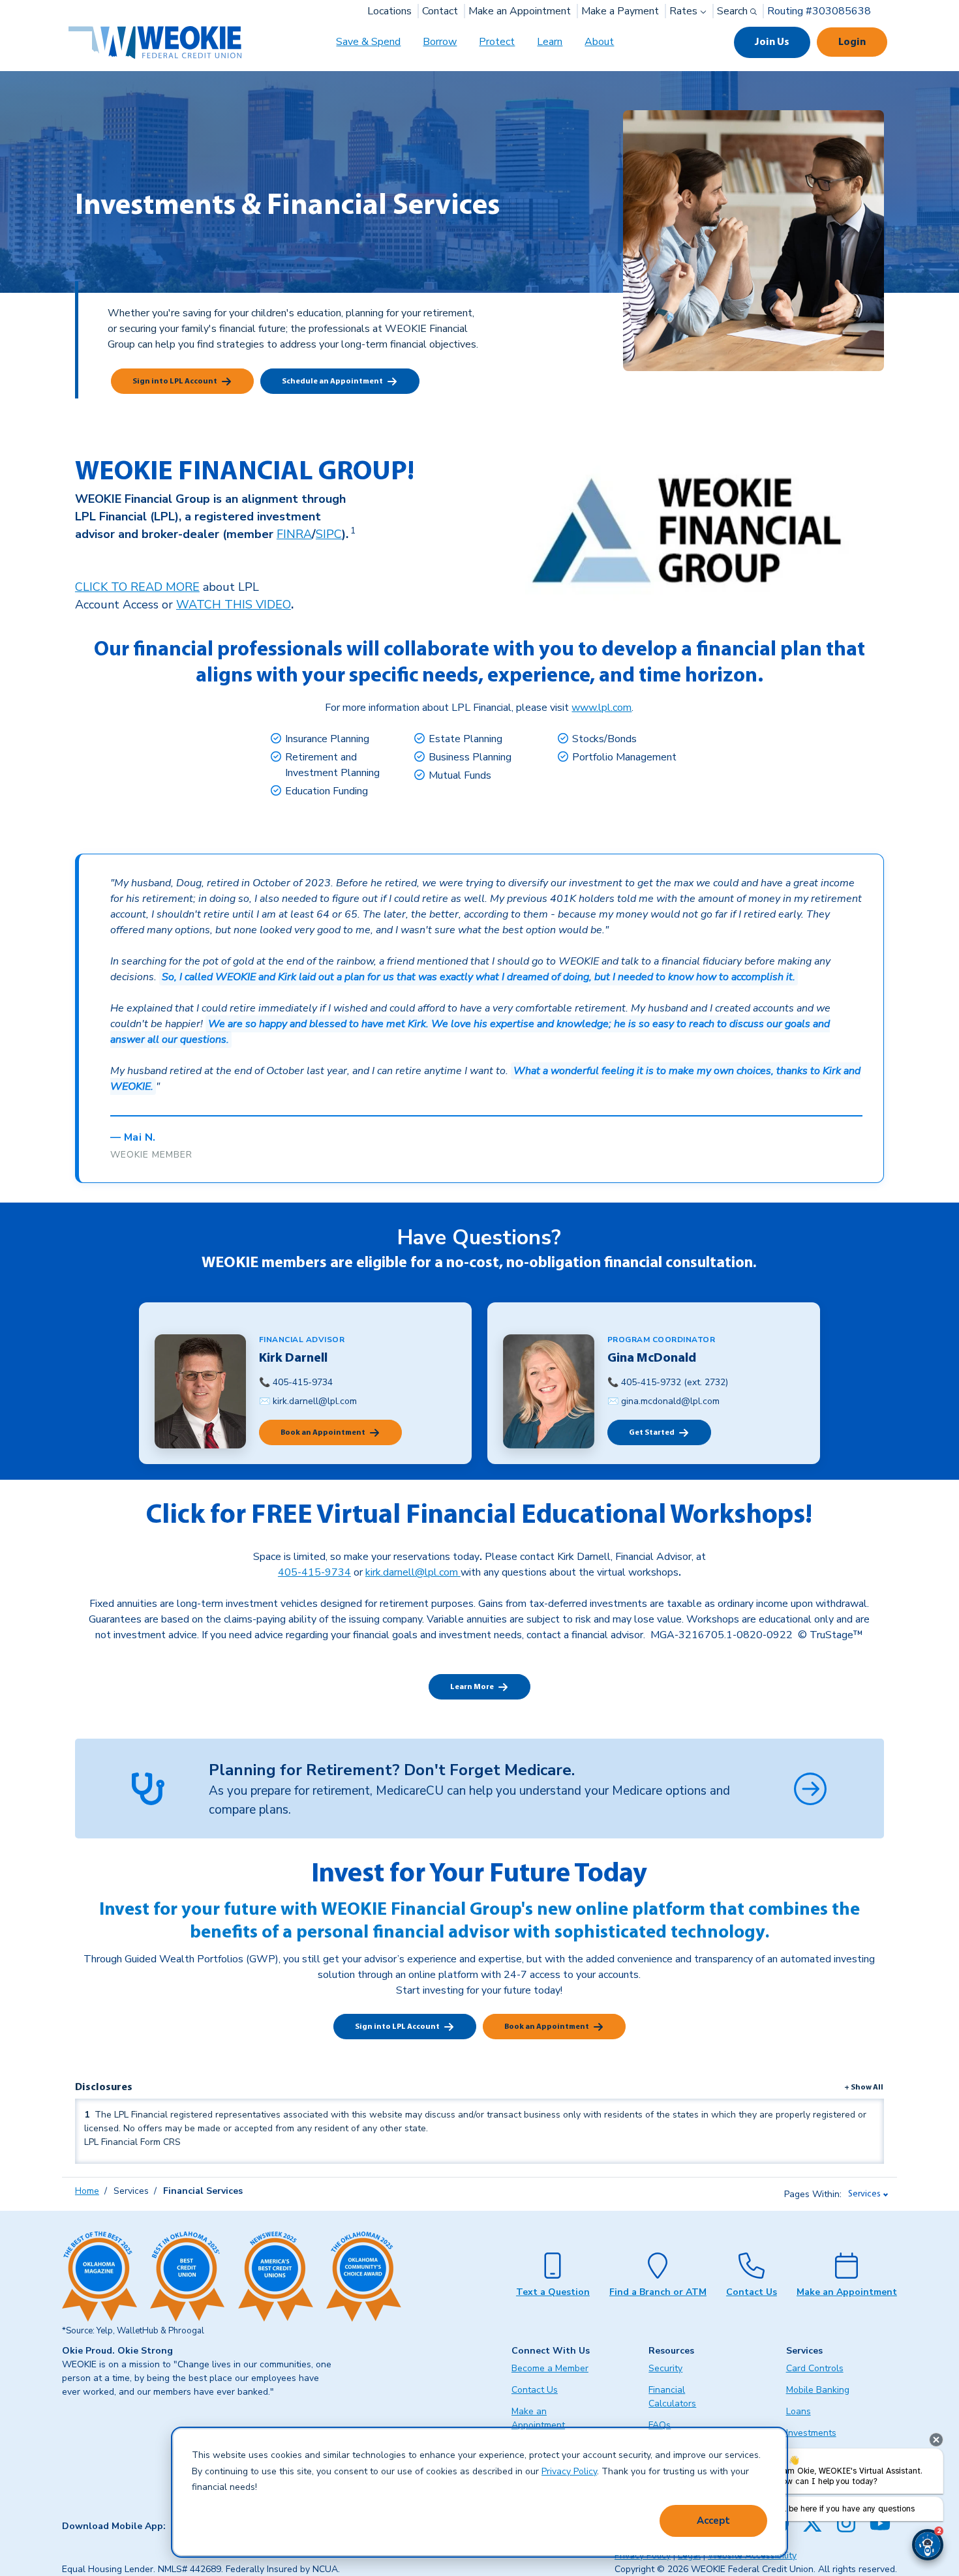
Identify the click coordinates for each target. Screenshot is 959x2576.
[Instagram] (846, 2523)
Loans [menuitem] (799, 2411)
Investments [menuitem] (811, 2433)
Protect (497, 42)
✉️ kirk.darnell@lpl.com (308, 1401)
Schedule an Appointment (332, 382)
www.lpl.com (601, 708)
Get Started (652, 1433)
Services (864, 2194)
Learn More (472, 1687)
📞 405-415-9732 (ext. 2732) (668, 1382)
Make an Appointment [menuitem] (538, 2418)
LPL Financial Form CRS (132, 2142)
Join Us (772, 42)
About (599, 42)
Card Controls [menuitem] (815, 2368)
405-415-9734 (314, 1572)
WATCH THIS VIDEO (234, 605)
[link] (352, 534)
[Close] (936, 2440)
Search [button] (734, 11)
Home (87, 2191)
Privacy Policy (569, 2471)
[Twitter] (812, 2523)
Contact (440, 11)
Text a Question (553, 2292)
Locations (389, 11)
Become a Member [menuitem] (550, 2368)
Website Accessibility (752, 2555)
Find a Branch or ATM (658, 2292)
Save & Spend (368, 42)
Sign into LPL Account (175, 382)
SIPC (329, 534)
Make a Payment (620, 11)
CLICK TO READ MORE (137, 587)
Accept (713, 2521)
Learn (550, 42)
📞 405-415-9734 (296, 1382)
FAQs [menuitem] (660, 2425)
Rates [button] (685, 11)
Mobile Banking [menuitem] (818, 2390)
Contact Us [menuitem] (535, 2390)
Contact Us (752, 2292)
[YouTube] (880, 2523)
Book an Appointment (323, 1433)
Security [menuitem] (665, 2368)
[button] (928, 2545)
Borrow (440, 42)
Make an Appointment (520, 11)
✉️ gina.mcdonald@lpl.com (663, 1401)
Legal (689, 2555)
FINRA (294, 534)
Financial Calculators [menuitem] (672, 2397)
